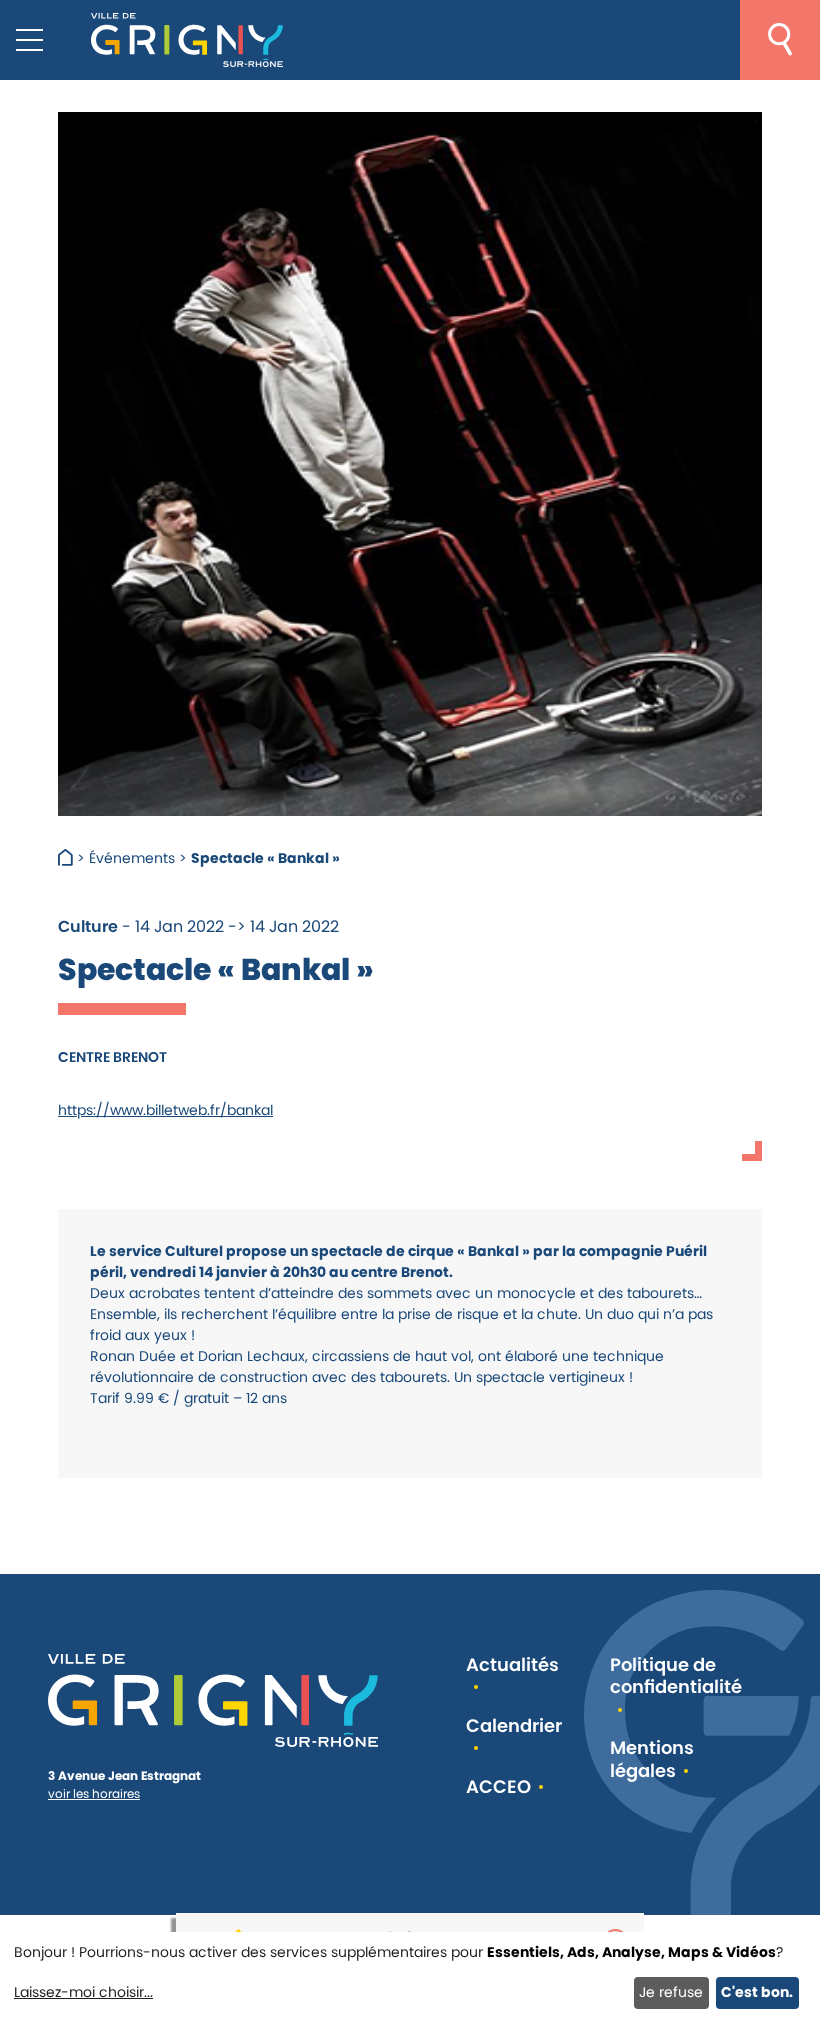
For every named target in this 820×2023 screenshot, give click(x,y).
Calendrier (514, 1726)
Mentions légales (652, 1759)
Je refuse (671, 1992)
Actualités (512, 1665)
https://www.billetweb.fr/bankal (165, 1110)
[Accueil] (67, 858)
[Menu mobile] (29, 40)
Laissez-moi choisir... (83, 1992)
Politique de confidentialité (676, 1677)
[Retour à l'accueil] (187, 40)
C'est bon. (757, 1992)
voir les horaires (94, 1793)
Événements (132, 858)
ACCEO (498, 1787)
